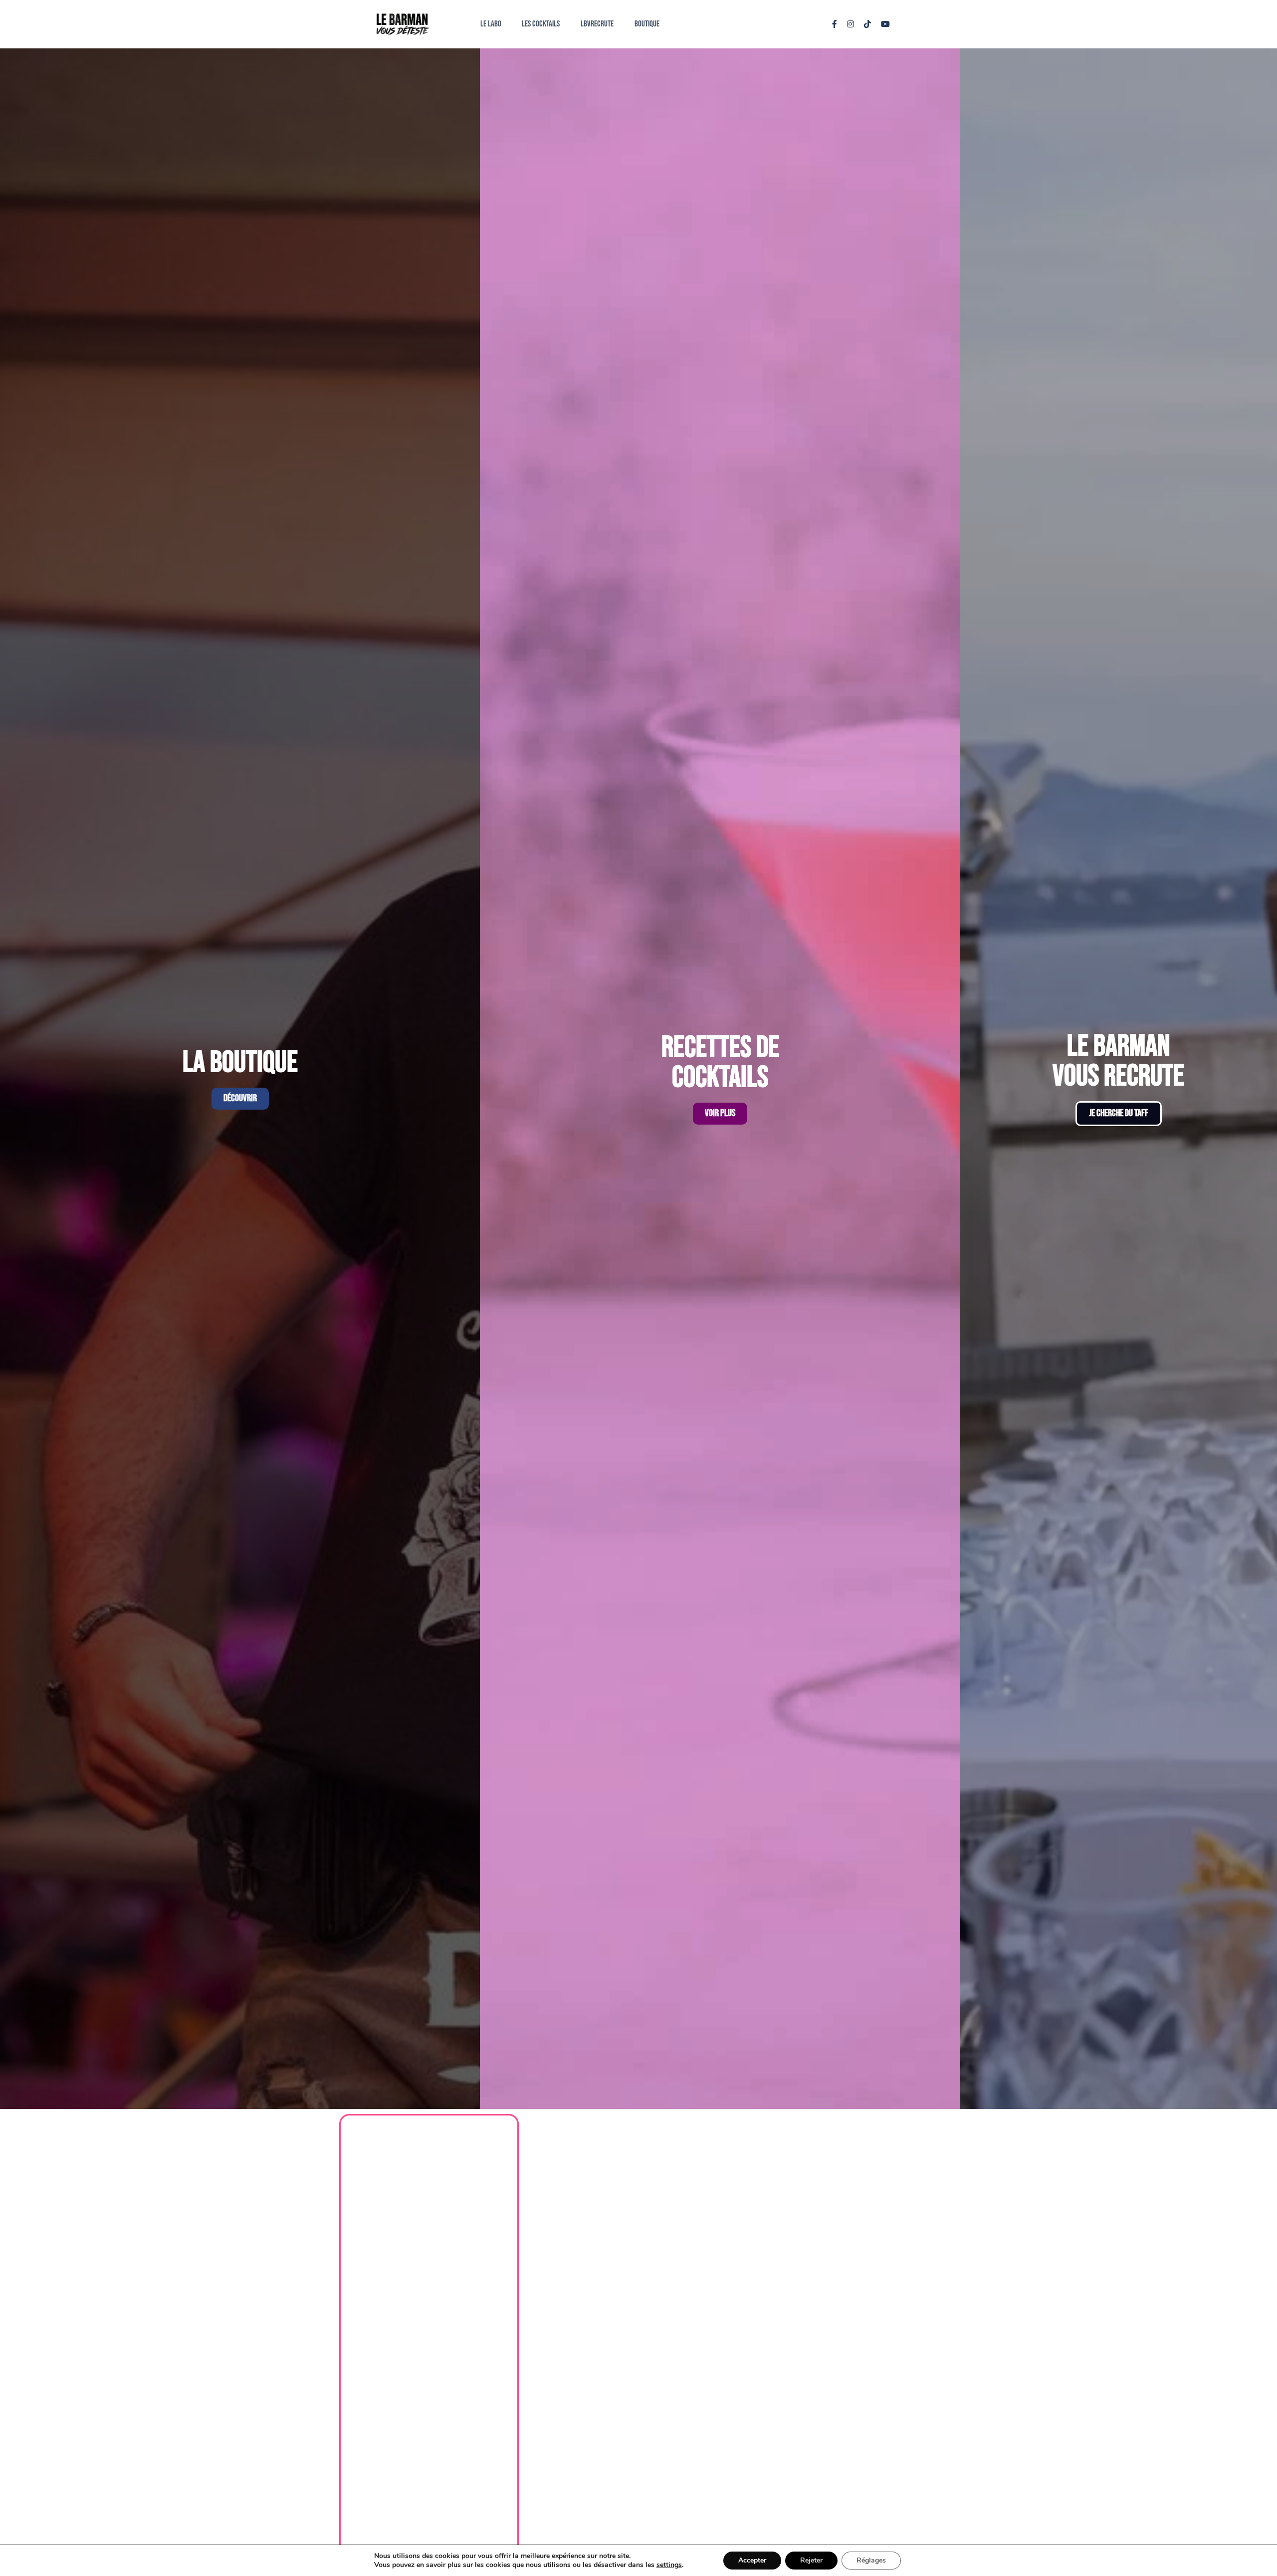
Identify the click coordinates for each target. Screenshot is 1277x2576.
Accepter (752, 2560)
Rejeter (811, 2560)
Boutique (647, 24)
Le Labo (491, 24)
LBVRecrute (597, 24)
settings (669, 2565)
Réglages (871, 2560)
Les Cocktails (541, 24)
